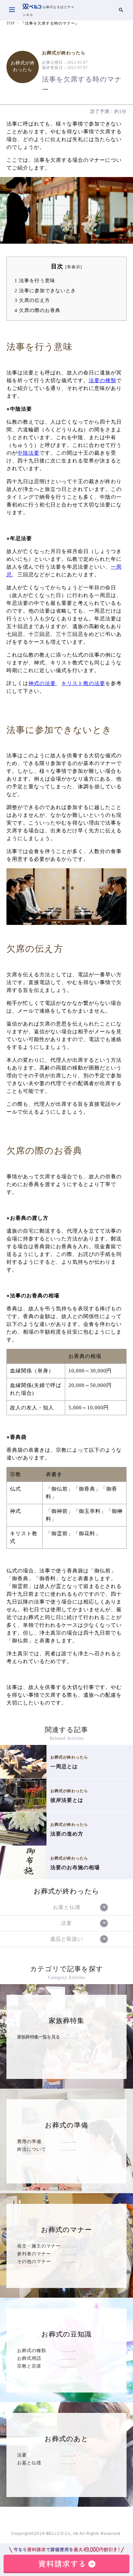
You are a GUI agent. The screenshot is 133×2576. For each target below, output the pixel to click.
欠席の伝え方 (32, 300)
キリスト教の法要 (83, 683)
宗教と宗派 (29, 2366)
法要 (22, 2455)
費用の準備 (29, 2141)
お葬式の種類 (32, 2350)
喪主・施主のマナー (39, 2246)
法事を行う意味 (35, 280)
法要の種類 (102, 380)
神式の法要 (42, 683)
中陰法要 (28, 453)
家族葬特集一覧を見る (38, 2037)
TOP (11, 23)
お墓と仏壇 (29, 2463)
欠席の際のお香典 (37, 310)
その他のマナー (34, 2261)
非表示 (74, 267)
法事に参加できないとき (45, 290)
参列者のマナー (34, 2254)
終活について (32, 2149)
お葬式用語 (29, 2358)
